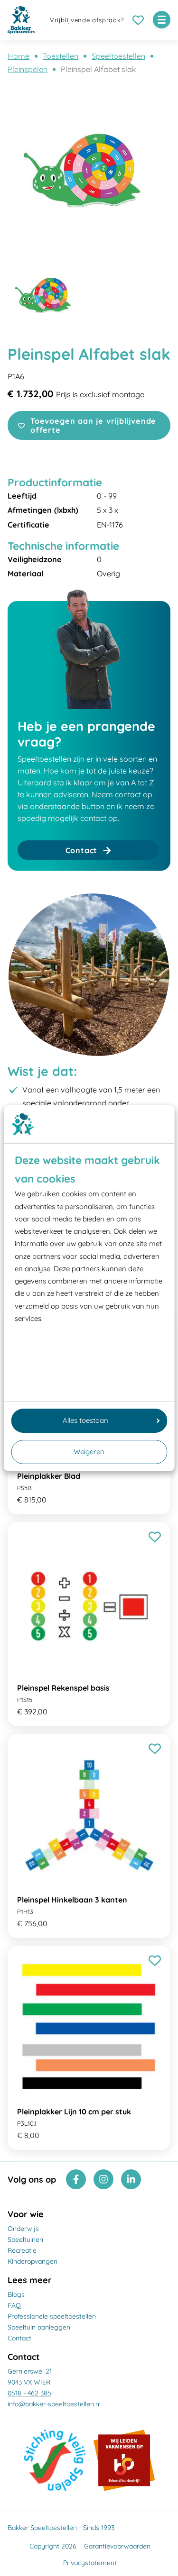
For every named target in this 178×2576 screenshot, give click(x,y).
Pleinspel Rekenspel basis (63, 1688)
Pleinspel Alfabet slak (98, 69)
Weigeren (89, 1452)
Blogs (16, 2294)
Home (19, 56)
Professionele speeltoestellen (52, 2316)
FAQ (14, 2305)
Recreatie (22, 2250)
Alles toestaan (85, 1420)
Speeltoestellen (118, 56)
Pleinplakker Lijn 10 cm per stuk (74, 2112)
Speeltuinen (25, 2239)
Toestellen (61, 56)
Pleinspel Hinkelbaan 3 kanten (72, 1900)
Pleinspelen (28, 69)
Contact (19, 2338)
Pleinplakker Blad (49, 1476)
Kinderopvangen (33, 2261)
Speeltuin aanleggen (39, 2327)
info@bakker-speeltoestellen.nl (54, 2404)
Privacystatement (90, 2563)
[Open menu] (162, 20)
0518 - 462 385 (29, 2393)
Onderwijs (23, 2229)
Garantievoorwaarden (117, 2546)
